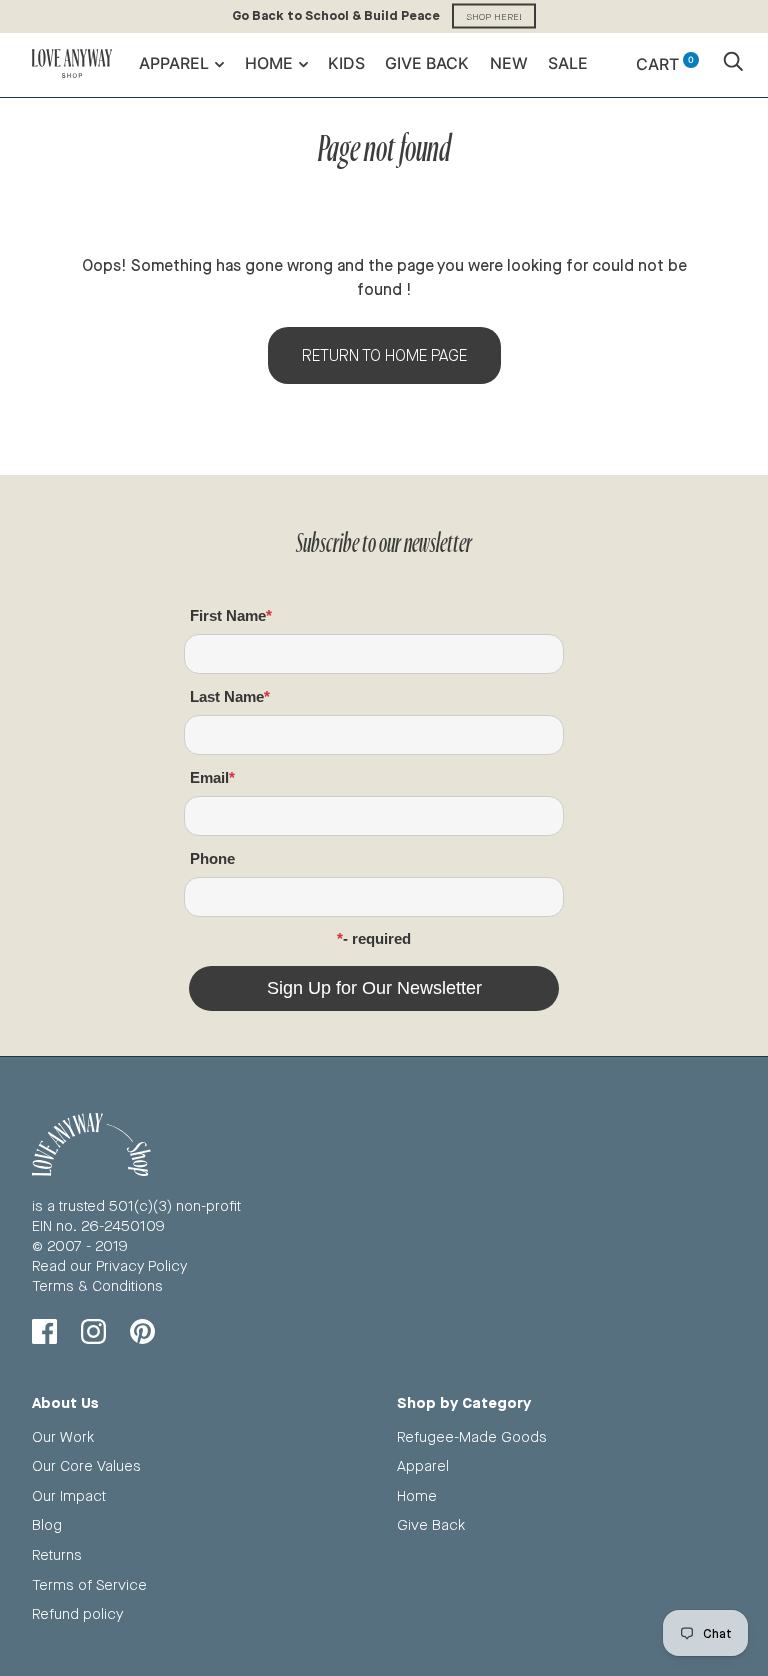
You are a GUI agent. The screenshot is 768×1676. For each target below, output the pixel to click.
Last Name (227, 696)
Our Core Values (86, 1465)
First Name (228, 615)
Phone (212, 858)
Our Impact (69, 1495)
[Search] (733, 64)
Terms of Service (89, 1584)
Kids (346, 63)
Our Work (63, 1436)
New (509, 63)
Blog (47, 1524)
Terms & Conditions (97, 1285)
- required (377, 938)
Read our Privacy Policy (109, 1265)
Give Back (427, 63)
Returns (57, 1554)
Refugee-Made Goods (472, 1436)
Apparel (174, 63)
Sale (568, 63)
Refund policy (77, 1613)
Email (209, 777)
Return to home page (384, 355)
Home (269, 63)
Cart (665, 64)
